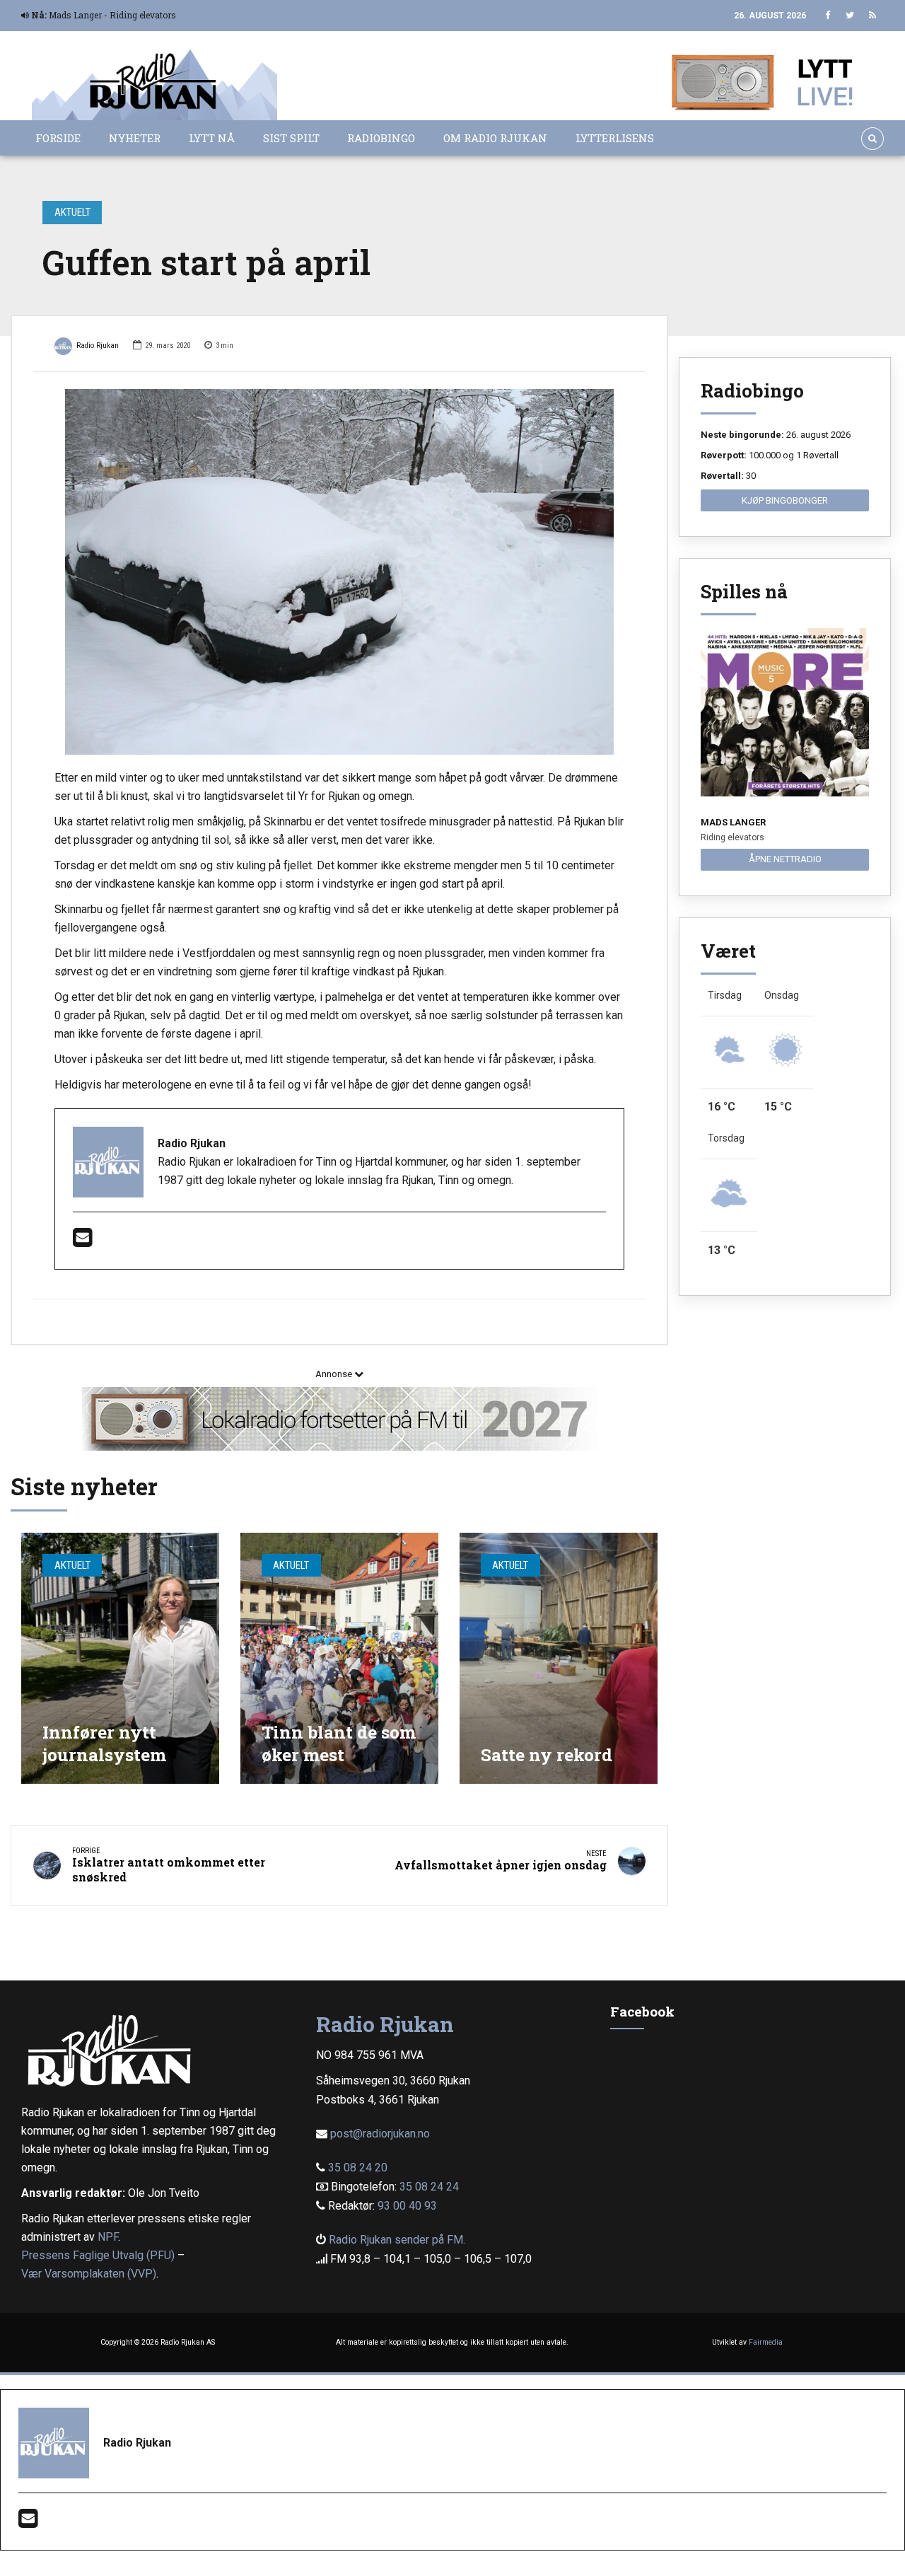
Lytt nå (212, 138)
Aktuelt (72, 212)
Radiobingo (381, 138)
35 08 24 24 (429, 2187)
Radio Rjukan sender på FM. (397, 2240)
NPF (108, 2237)
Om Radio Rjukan (495, 138)
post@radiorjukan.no (380, 2134)
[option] (339, 572)
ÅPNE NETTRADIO (785, 859)
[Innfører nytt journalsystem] (120, 1658)
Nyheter (135, 138)
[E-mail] (82, 1242)
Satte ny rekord (547, 1754)
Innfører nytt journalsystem (104, 1743)
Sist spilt (291, 138)
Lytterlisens (615, 138)
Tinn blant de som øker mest (339, 1743)
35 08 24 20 (358, 2168)
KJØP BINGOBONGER (785, 500)
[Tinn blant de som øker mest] (339, 1658)
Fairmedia (766, 2342)
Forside (58, 138)
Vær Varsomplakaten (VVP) (89, 2274)
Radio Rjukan (98, 346)
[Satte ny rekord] (559, 1658)
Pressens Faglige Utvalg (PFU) (98, 2255)
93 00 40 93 (407, 2206)
